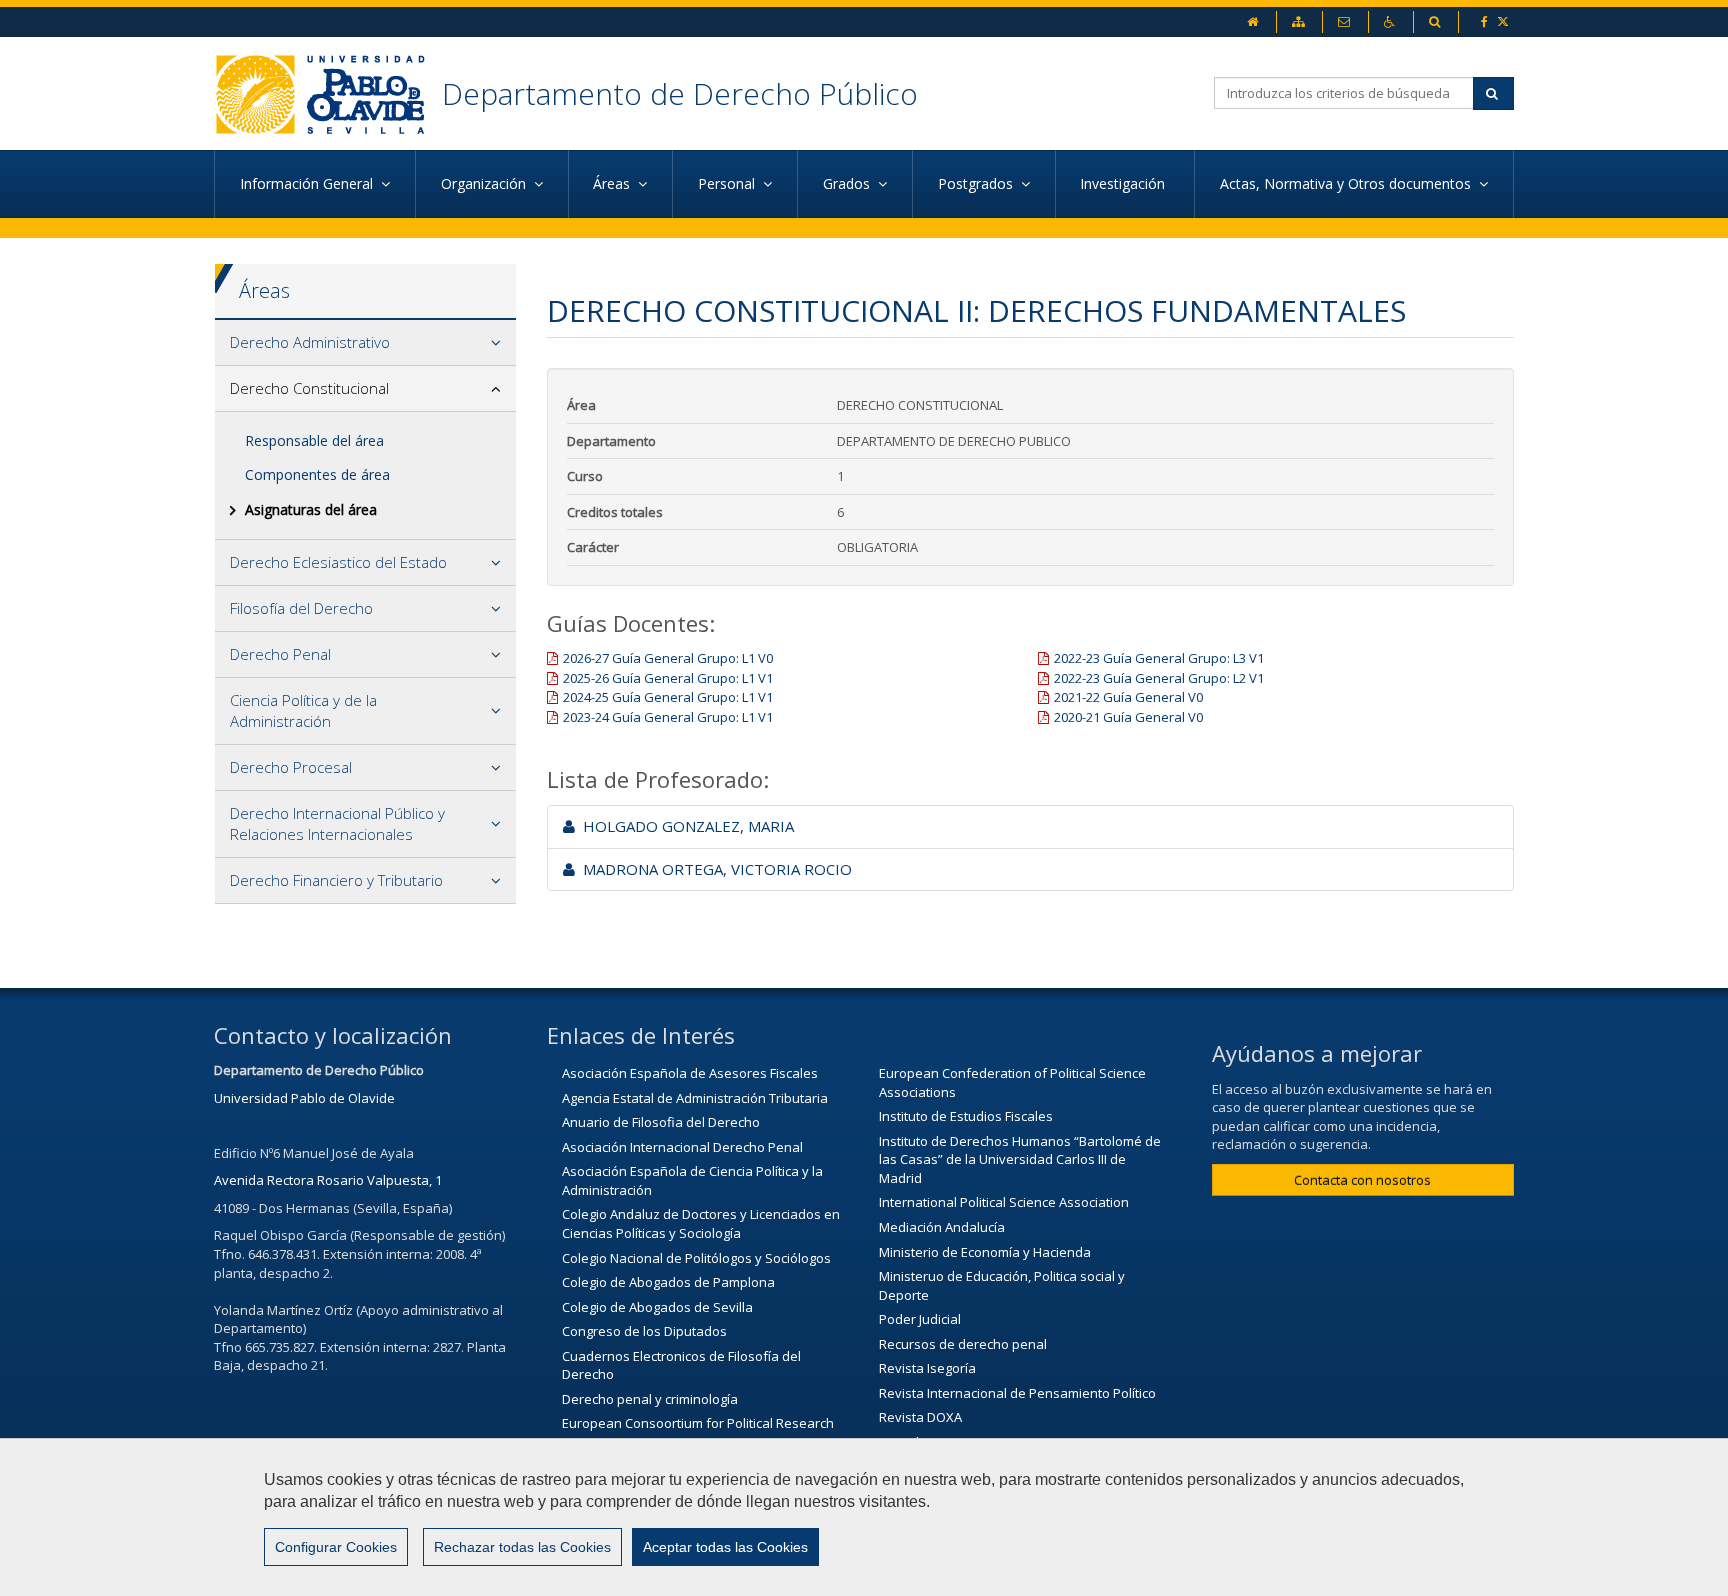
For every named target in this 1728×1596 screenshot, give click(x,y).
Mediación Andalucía (942, 1227)
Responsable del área (314, 440)
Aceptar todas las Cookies (725, 1547)
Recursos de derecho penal (963, 1344)
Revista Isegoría (927, 1368)
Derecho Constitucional (309, 388)
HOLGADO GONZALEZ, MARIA (684, 826)
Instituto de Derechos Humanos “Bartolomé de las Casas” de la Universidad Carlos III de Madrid (1020, 1159)
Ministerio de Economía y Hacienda (985, 1252)
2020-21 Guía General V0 (1128, 717)
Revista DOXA (920, 1417)
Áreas (264, 290)
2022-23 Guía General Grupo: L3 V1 (1159, 658)
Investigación (1124, 183)
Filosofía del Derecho (301, 608)
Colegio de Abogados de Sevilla (657, 1307)
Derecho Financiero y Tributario (336, 880)
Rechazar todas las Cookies (522, 1547)
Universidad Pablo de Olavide (304, 1098)
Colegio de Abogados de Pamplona (668, 1282)
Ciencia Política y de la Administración (303, 710)
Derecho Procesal (291, 767)
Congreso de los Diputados (644, 1331)
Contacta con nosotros (1362, 1180)
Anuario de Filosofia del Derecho (661, 1122)
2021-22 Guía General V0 (1128, 697)
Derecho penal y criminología (650, 1399)
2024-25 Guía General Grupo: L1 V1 (668, 697)
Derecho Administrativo (310, 342)
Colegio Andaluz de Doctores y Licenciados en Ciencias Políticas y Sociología (701, 1223)
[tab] (365, 343)
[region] (864, 1517)
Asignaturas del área (311, 509)
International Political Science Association (1004, 1202)
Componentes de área (317, 474)
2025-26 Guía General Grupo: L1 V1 (668, 678)
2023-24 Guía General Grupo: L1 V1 (668, 717)
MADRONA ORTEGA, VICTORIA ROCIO (713, 869)
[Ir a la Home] (328, 93)
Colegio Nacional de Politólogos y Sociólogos (696, 1258)
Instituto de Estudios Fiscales (966, 1116)
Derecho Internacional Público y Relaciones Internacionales (337, 823)
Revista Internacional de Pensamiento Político (1017, 1393)
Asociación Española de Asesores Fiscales (690, 1073)
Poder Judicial (920, 1319)
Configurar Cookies (336, 1547)
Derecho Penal (280, 654)
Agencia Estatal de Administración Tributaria (695, 1098)
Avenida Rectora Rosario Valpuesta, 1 (328, 1180)
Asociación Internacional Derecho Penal (682, 1147)
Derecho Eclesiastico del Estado (338, 562)
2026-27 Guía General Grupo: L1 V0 (668, 658)
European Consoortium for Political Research (698, 1423)
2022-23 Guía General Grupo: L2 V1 (1159, 678)
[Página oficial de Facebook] (1486, 21)
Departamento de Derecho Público (680, 93)
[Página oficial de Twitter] (1504, 21)
